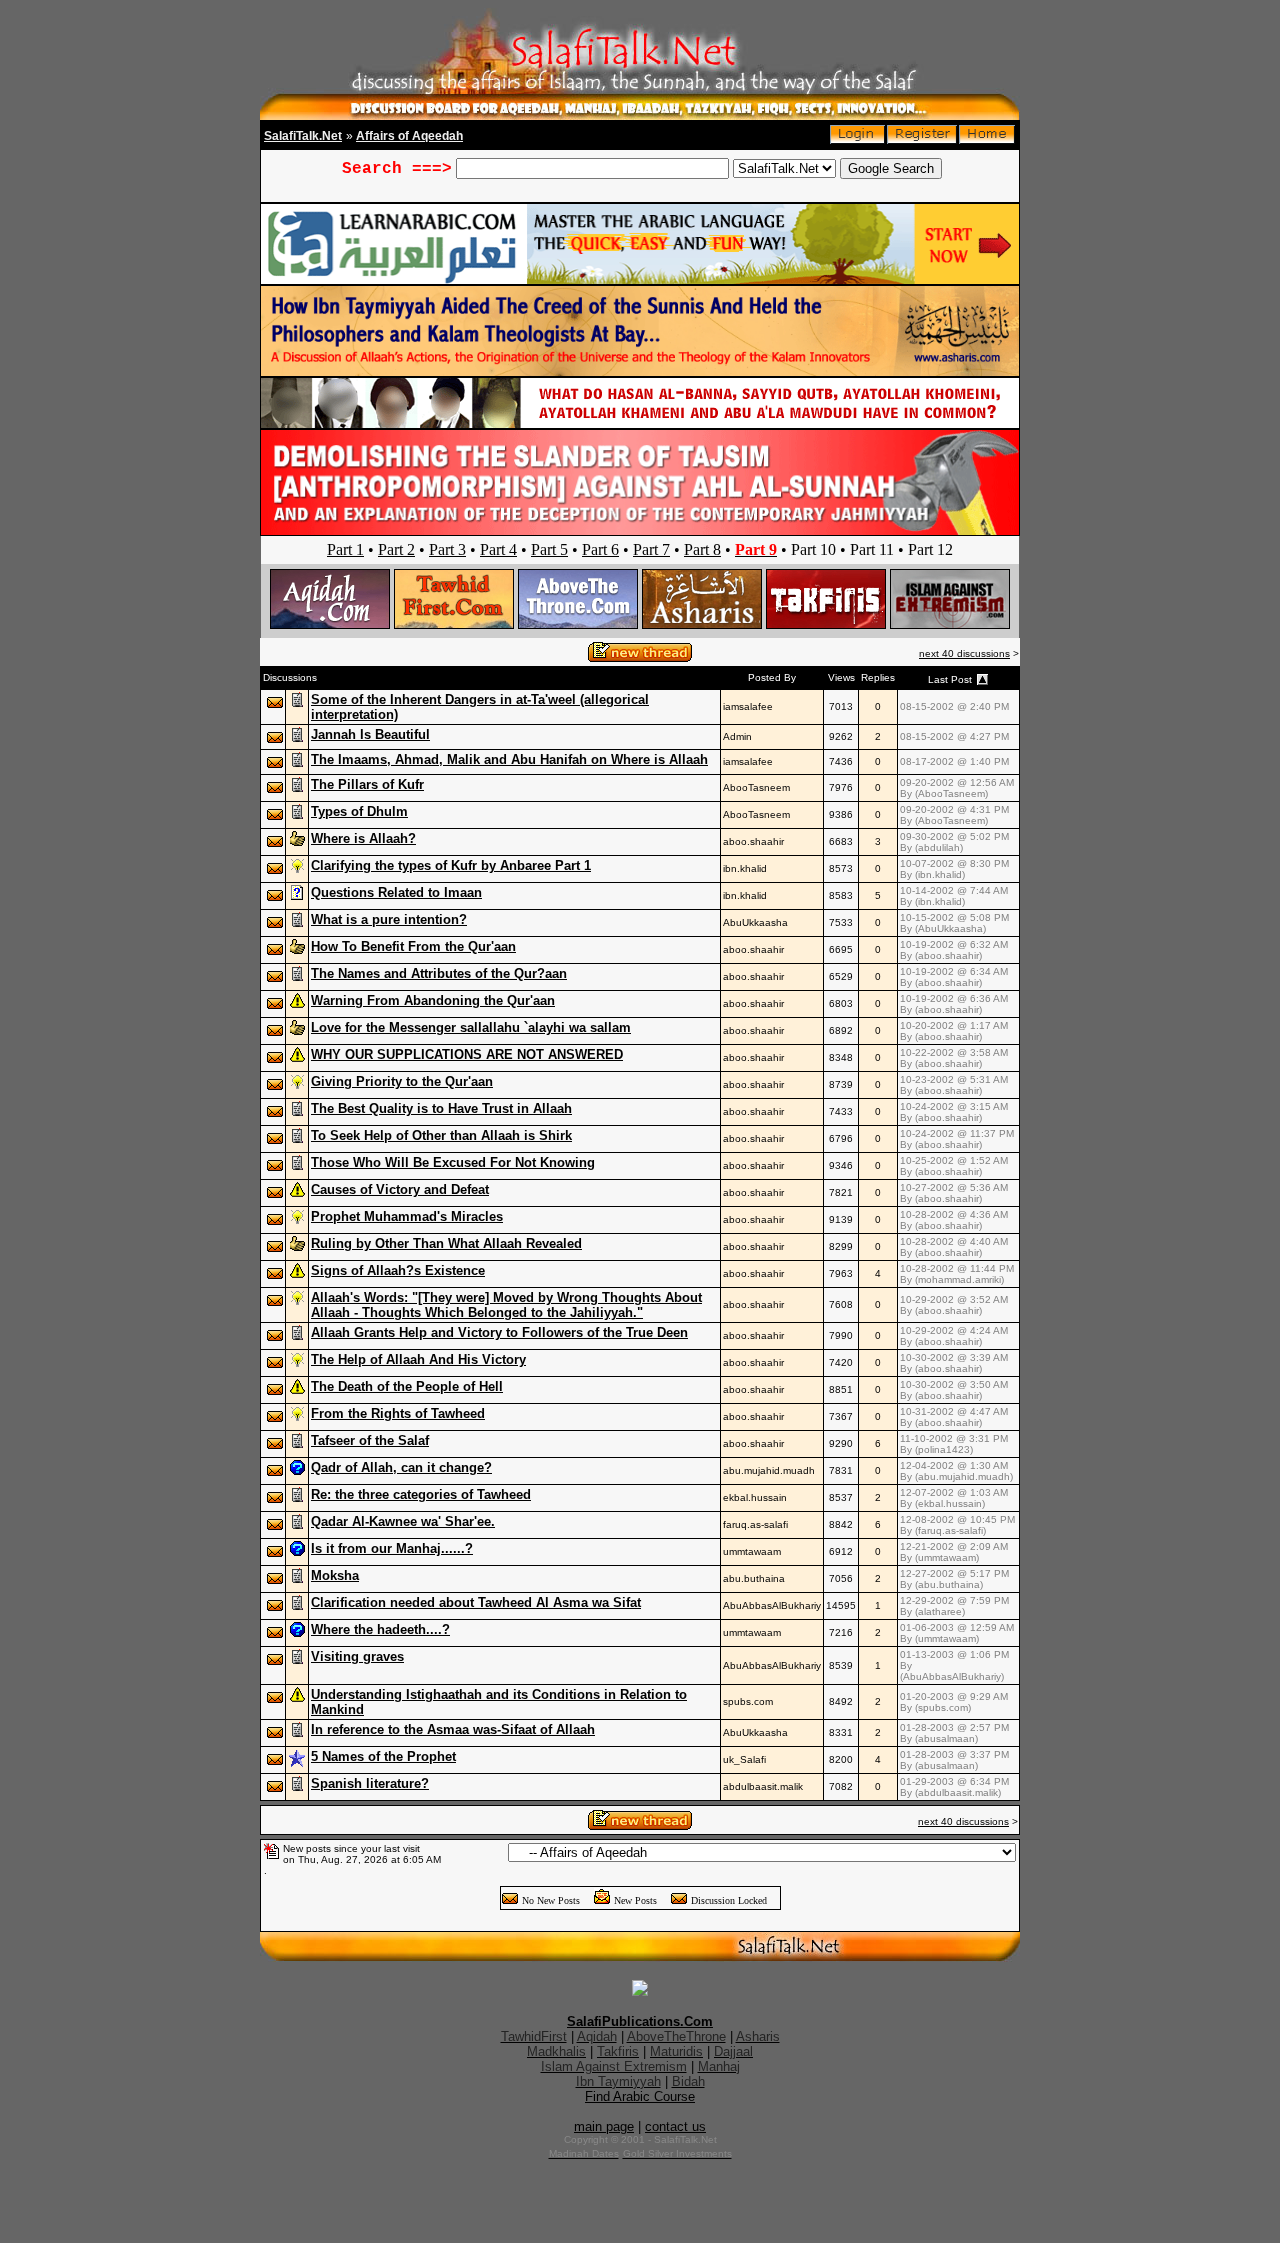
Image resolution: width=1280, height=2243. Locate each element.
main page (604, 2126)
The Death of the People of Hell (407, 1386)
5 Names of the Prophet (383, 1756)
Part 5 (549, 549)
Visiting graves (357, 1656)
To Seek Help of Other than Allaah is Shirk (441, 1135)
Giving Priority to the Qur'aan (402, 1081)
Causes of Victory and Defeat (400, 1189)
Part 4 (498, 549)
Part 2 (396, 549)
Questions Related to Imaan (396, 892)
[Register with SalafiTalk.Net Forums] (922, 139)
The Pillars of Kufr (367, 784)
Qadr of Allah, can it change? (401, 1467)
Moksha (335, 1575)
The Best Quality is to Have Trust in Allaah (441, 1108)
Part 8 (702, 549)
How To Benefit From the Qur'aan (413, 946)
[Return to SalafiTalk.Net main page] (987, 139)
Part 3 (447, 549)
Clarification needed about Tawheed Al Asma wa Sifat (476, 1602)
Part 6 (600, 549)
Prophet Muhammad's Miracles (407, 1216)
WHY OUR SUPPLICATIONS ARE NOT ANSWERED (467, 1054)
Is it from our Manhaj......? (392, 1548)
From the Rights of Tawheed (398, 1413)
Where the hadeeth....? (380, 1629)
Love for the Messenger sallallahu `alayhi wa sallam (471, 1027)
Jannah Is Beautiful (370, 734)
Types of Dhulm (359, 811)
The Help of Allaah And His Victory (418, 1359)
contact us (675, 2126)
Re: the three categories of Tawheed (421, 1494)
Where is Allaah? (363, 838)
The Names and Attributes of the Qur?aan (439, 973)
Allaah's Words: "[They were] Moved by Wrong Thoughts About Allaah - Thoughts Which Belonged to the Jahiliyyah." (506, 1305)
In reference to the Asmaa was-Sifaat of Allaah (453, 1729)
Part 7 (651, 549)
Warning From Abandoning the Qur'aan (433, 1000)
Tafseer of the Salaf (370, 1440)
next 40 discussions (964, 653)
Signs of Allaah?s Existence (398, 1270)
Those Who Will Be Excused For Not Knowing (453, 1162)
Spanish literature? (370, 1783)
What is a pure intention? (389, 919)
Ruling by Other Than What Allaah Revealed (446, 1243)
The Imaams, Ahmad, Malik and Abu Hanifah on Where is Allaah (509, 759)
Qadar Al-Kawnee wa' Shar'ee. (403, 1521)
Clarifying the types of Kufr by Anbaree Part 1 (451, 865)
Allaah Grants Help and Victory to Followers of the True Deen (499, 1332)
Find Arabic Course (640, 2096)
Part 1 (345, 549)
